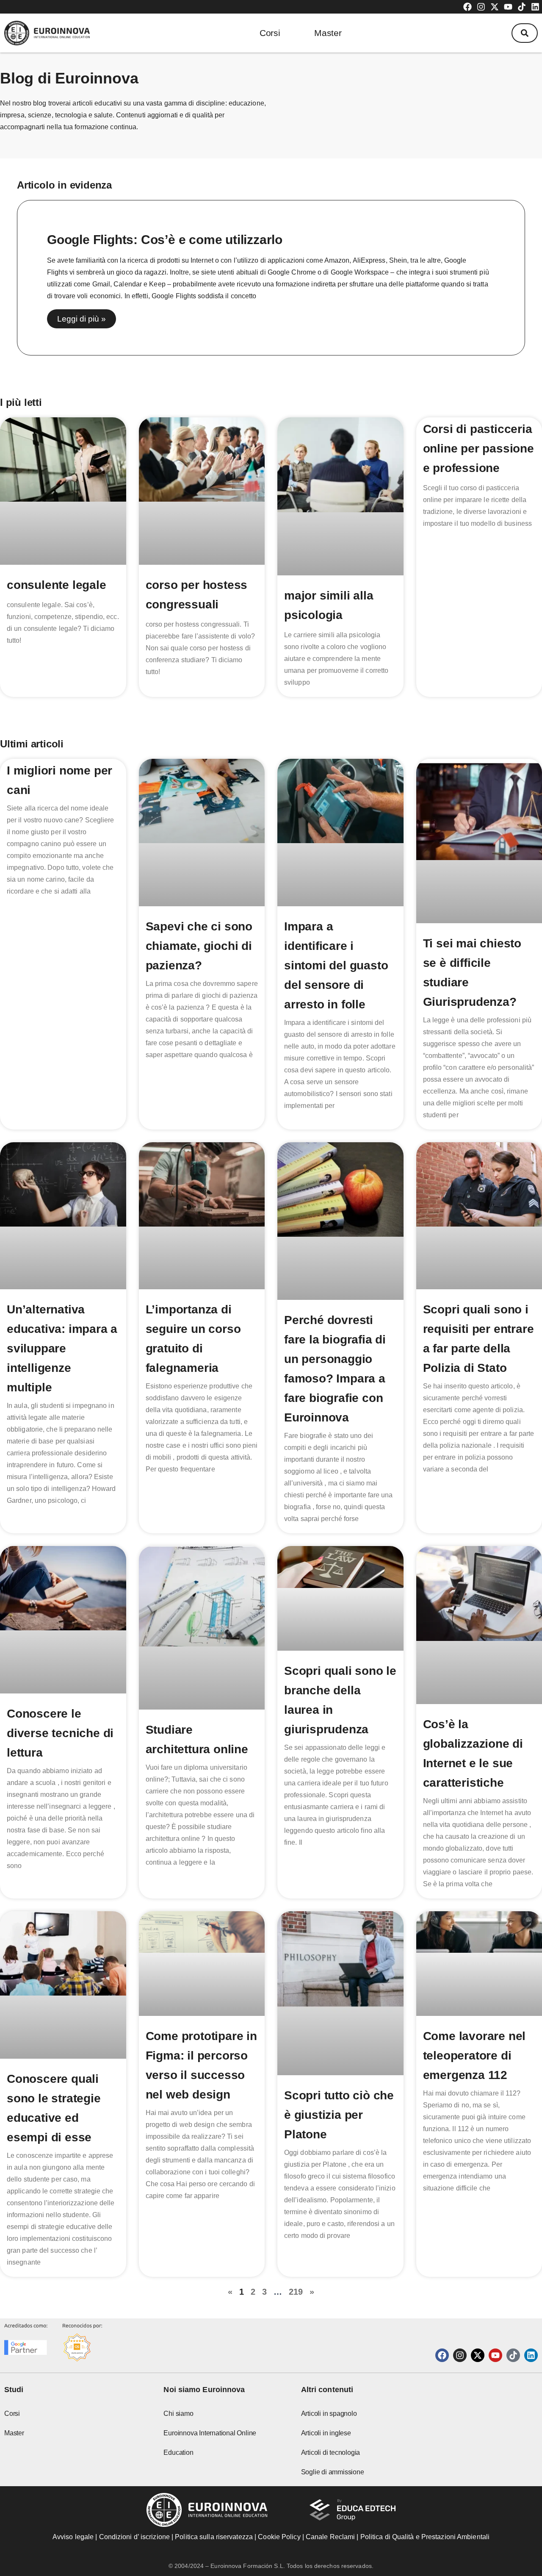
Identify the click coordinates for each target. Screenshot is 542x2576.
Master (328, 33)
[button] (525, 33)
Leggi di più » (82, 319)
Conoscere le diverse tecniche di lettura (60, 1733)
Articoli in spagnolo (329, 2414)
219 (296, 2292)
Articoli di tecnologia (331, 2452)
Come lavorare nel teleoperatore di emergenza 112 (474, 2056)
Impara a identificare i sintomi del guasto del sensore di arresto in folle (336, 965)
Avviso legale (73, 2537)
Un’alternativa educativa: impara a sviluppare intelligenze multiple (62, 1348)
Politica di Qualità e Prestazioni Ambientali (425, 2537)
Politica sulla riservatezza (214, 2537)
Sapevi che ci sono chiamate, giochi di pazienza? (199, 946)
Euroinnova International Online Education (210, 2443)
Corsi (270, 33)
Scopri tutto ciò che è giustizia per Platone (339, 2115)
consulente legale (57, 585)
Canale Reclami (331, 2537)
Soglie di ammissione (333, 2472)
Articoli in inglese (326, 2433)
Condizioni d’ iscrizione (134, 2537)
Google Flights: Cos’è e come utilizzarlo (165, 240)
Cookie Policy (279, 2537)
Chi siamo (178, 2414)
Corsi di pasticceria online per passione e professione (478, 448)
